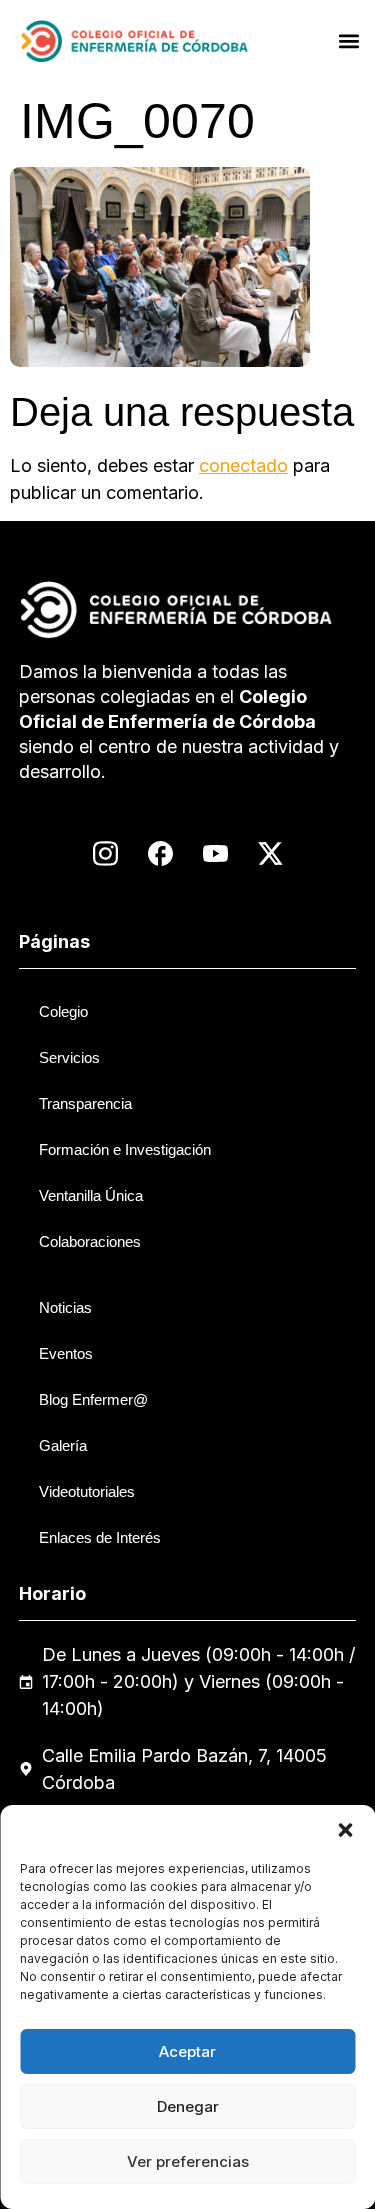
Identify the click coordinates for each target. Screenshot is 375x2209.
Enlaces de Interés (100, 1537)
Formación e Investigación (125, 1149)
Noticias (65, 1307)
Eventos (66, 1353)
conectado (243, 465)
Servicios (69, 1057)
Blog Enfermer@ (93, 1399)
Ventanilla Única (91, 1195)
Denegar (188, 2106)
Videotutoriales (87, 1491)
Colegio (63, 1011)
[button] (345, 1830)
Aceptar (187, 2051)
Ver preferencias (188, 2161)
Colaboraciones (90, 1241)
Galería (63, 1445)
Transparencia (85, 1103)
